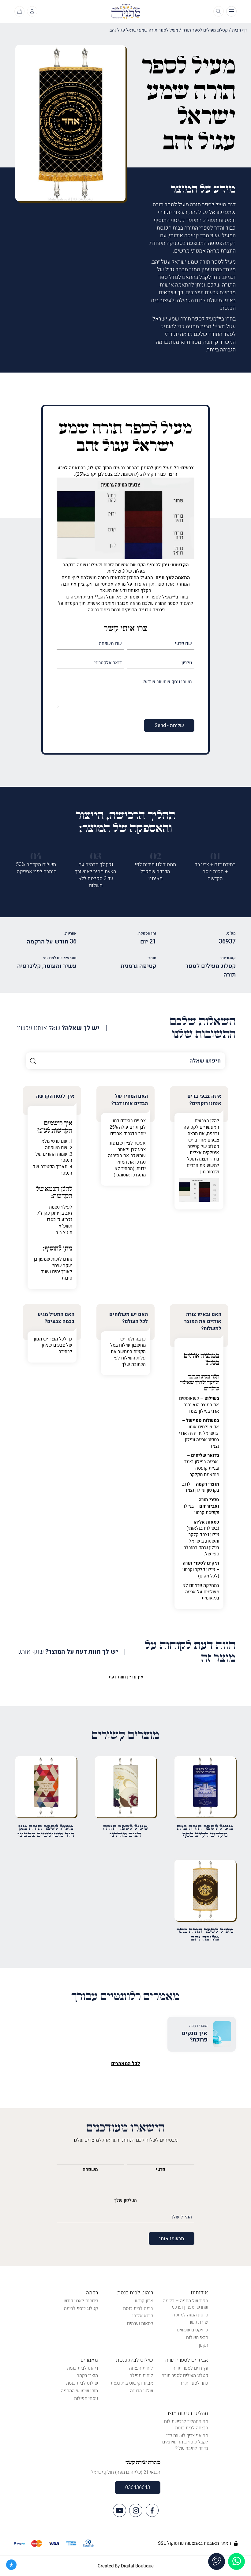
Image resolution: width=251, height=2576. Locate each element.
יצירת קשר (199, 2322)
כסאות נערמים (140, 2323)
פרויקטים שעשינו (193, 2330)
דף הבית (239, 30)
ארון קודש (144, 2301)
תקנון (203, 2345)
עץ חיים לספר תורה (190, 2368)
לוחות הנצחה (141, 2368)
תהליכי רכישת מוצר (187, 2413)
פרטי (161, 2169)
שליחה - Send (169, 726)
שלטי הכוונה (142, 2391)
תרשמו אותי (172, 2239)
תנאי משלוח (197, 2338)
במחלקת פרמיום (204, 1585)
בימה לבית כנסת (138, 2308)
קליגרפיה (29, 966)
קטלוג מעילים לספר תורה (205, 30)
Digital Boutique (137, 2566)
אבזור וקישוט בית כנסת (132, 2383)
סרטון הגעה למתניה (190, 2315)
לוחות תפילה (141, 2375)
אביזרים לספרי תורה (187, 2360)
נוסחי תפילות (86, 2398)
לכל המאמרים (126, 2064)
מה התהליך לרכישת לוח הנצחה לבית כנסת (186, 2425)
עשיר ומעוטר (60, 966)
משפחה (90, 2169)
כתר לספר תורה (194, 2383)
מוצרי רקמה (87, 2375)
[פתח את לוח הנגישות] (11, 2565)
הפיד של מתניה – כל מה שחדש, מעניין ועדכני (185, 2304)
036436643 (138, 2488)
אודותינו (199, 2293)
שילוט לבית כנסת (135, 2360)
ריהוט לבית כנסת (135, 2293)
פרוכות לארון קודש (81, 2301)
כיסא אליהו (143, 2316)
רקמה (92, 2293)
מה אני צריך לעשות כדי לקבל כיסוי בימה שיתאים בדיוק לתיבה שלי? (185, 2442)
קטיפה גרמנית (138, 966)
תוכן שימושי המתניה (79, 2391)
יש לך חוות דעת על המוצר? (68, 1652)
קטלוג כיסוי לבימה (81, 2308)
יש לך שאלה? (58, 1028)
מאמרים (89, 2360)
